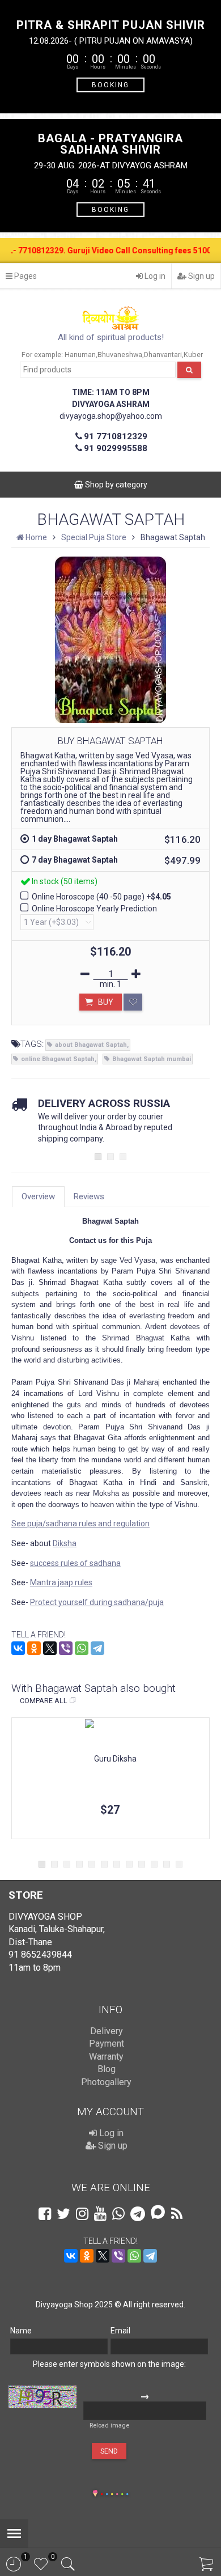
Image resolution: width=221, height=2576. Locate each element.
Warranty (106, 2057)
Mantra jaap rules (61, 1582)
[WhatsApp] (82, 1648)
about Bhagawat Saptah (91, 1045)
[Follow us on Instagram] (82, 2214)
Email (120, 2331)
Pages (25, 276)
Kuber (193, 355)
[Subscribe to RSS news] (177, 2214)
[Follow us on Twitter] (63, 2214)
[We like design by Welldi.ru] (95, 2494)
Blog (107, 2069)
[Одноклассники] (34, 1648)
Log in (154, 276)
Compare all (44, 1701)
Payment (107, 2044)
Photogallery (106, 2082)
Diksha (65, 1543)
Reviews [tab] (89, 1196)
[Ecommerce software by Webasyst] (114, 2492)
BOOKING (110, 84)
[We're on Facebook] (45, 2214)
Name (21, 2331)
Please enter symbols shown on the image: (109, 2364)
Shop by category (115, 485)
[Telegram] (97, 1648)
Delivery (107, 2031)
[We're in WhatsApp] (118, 2214)
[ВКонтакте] (18, 1648)
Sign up (201, 276)
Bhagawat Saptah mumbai (152, 1059)
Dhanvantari (163, 355)
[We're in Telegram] (138, 2214)
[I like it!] (133, 1002)
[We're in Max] (158, 2213)
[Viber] (66, 1648)
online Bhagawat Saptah (58, 1059)
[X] (50, 1648)
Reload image (109, 2426)
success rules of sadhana (75, 1563)
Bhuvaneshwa (120, 355)
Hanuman (80, 355)
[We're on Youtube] (100, 2214)
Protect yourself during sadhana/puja (97, 1602)
